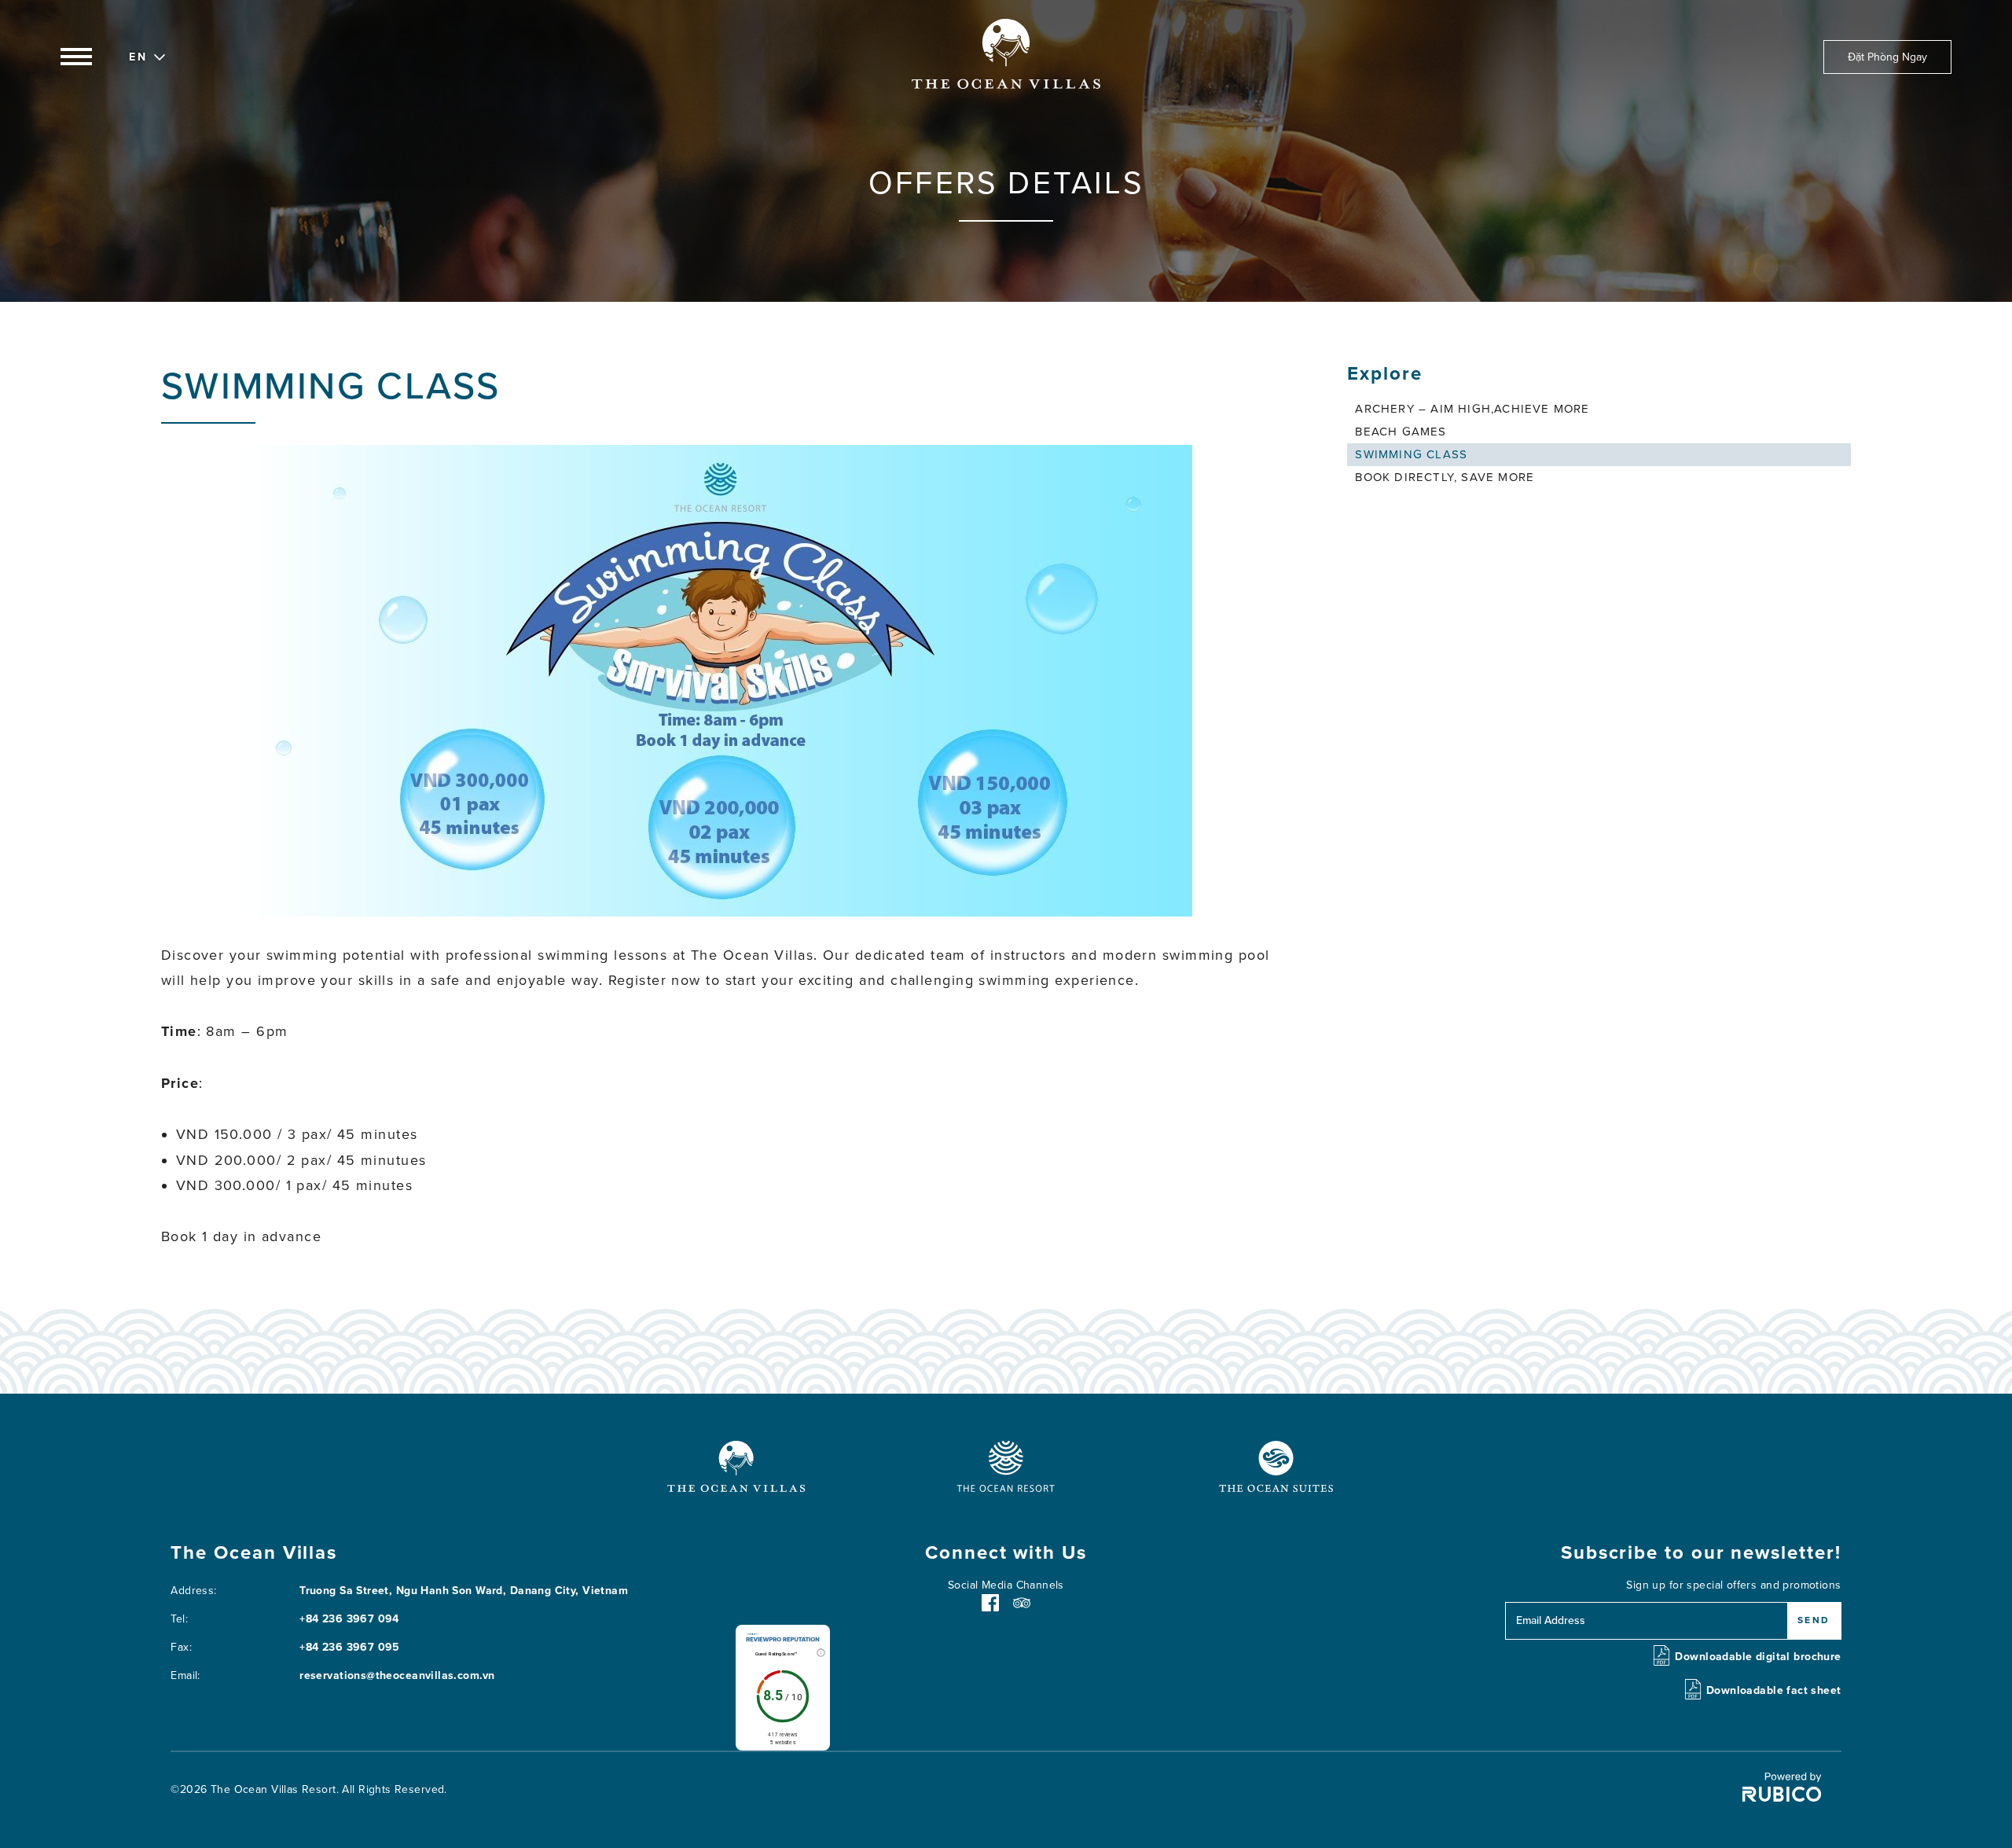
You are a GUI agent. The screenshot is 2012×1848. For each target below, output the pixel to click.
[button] (138, 55)
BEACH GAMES (1401, 432)
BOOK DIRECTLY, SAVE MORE (1445, 477)
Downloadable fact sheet (1774, 1690)
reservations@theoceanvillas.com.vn (397, 1675)
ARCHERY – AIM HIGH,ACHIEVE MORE (1472, 409)
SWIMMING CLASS (1411, 454)
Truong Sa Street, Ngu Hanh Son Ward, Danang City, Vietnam (464, 1591)
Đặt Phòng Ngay (1887, 57)
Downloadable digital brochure (1758, 1657)
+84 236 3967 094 (349, 1619)
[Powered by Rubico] (1782, 1798)
